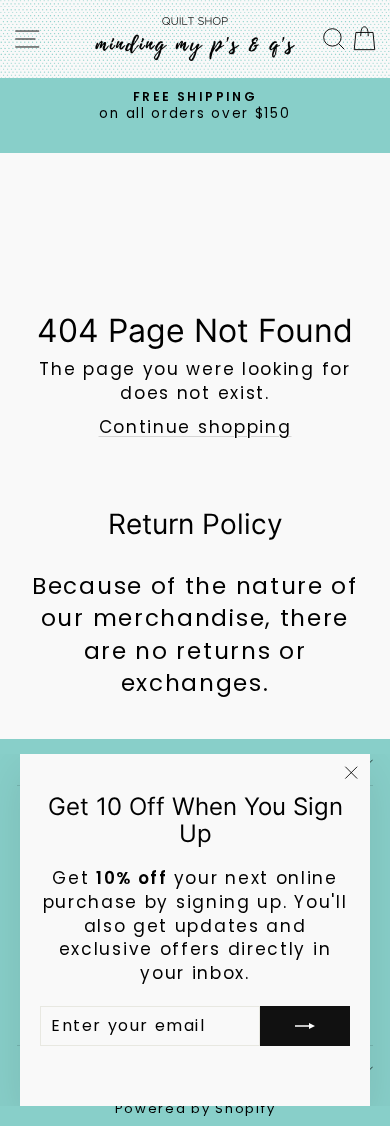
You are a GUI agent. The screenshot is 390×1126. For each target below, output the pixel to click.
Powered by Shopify (195, 1108)
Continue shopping (195, 427)
